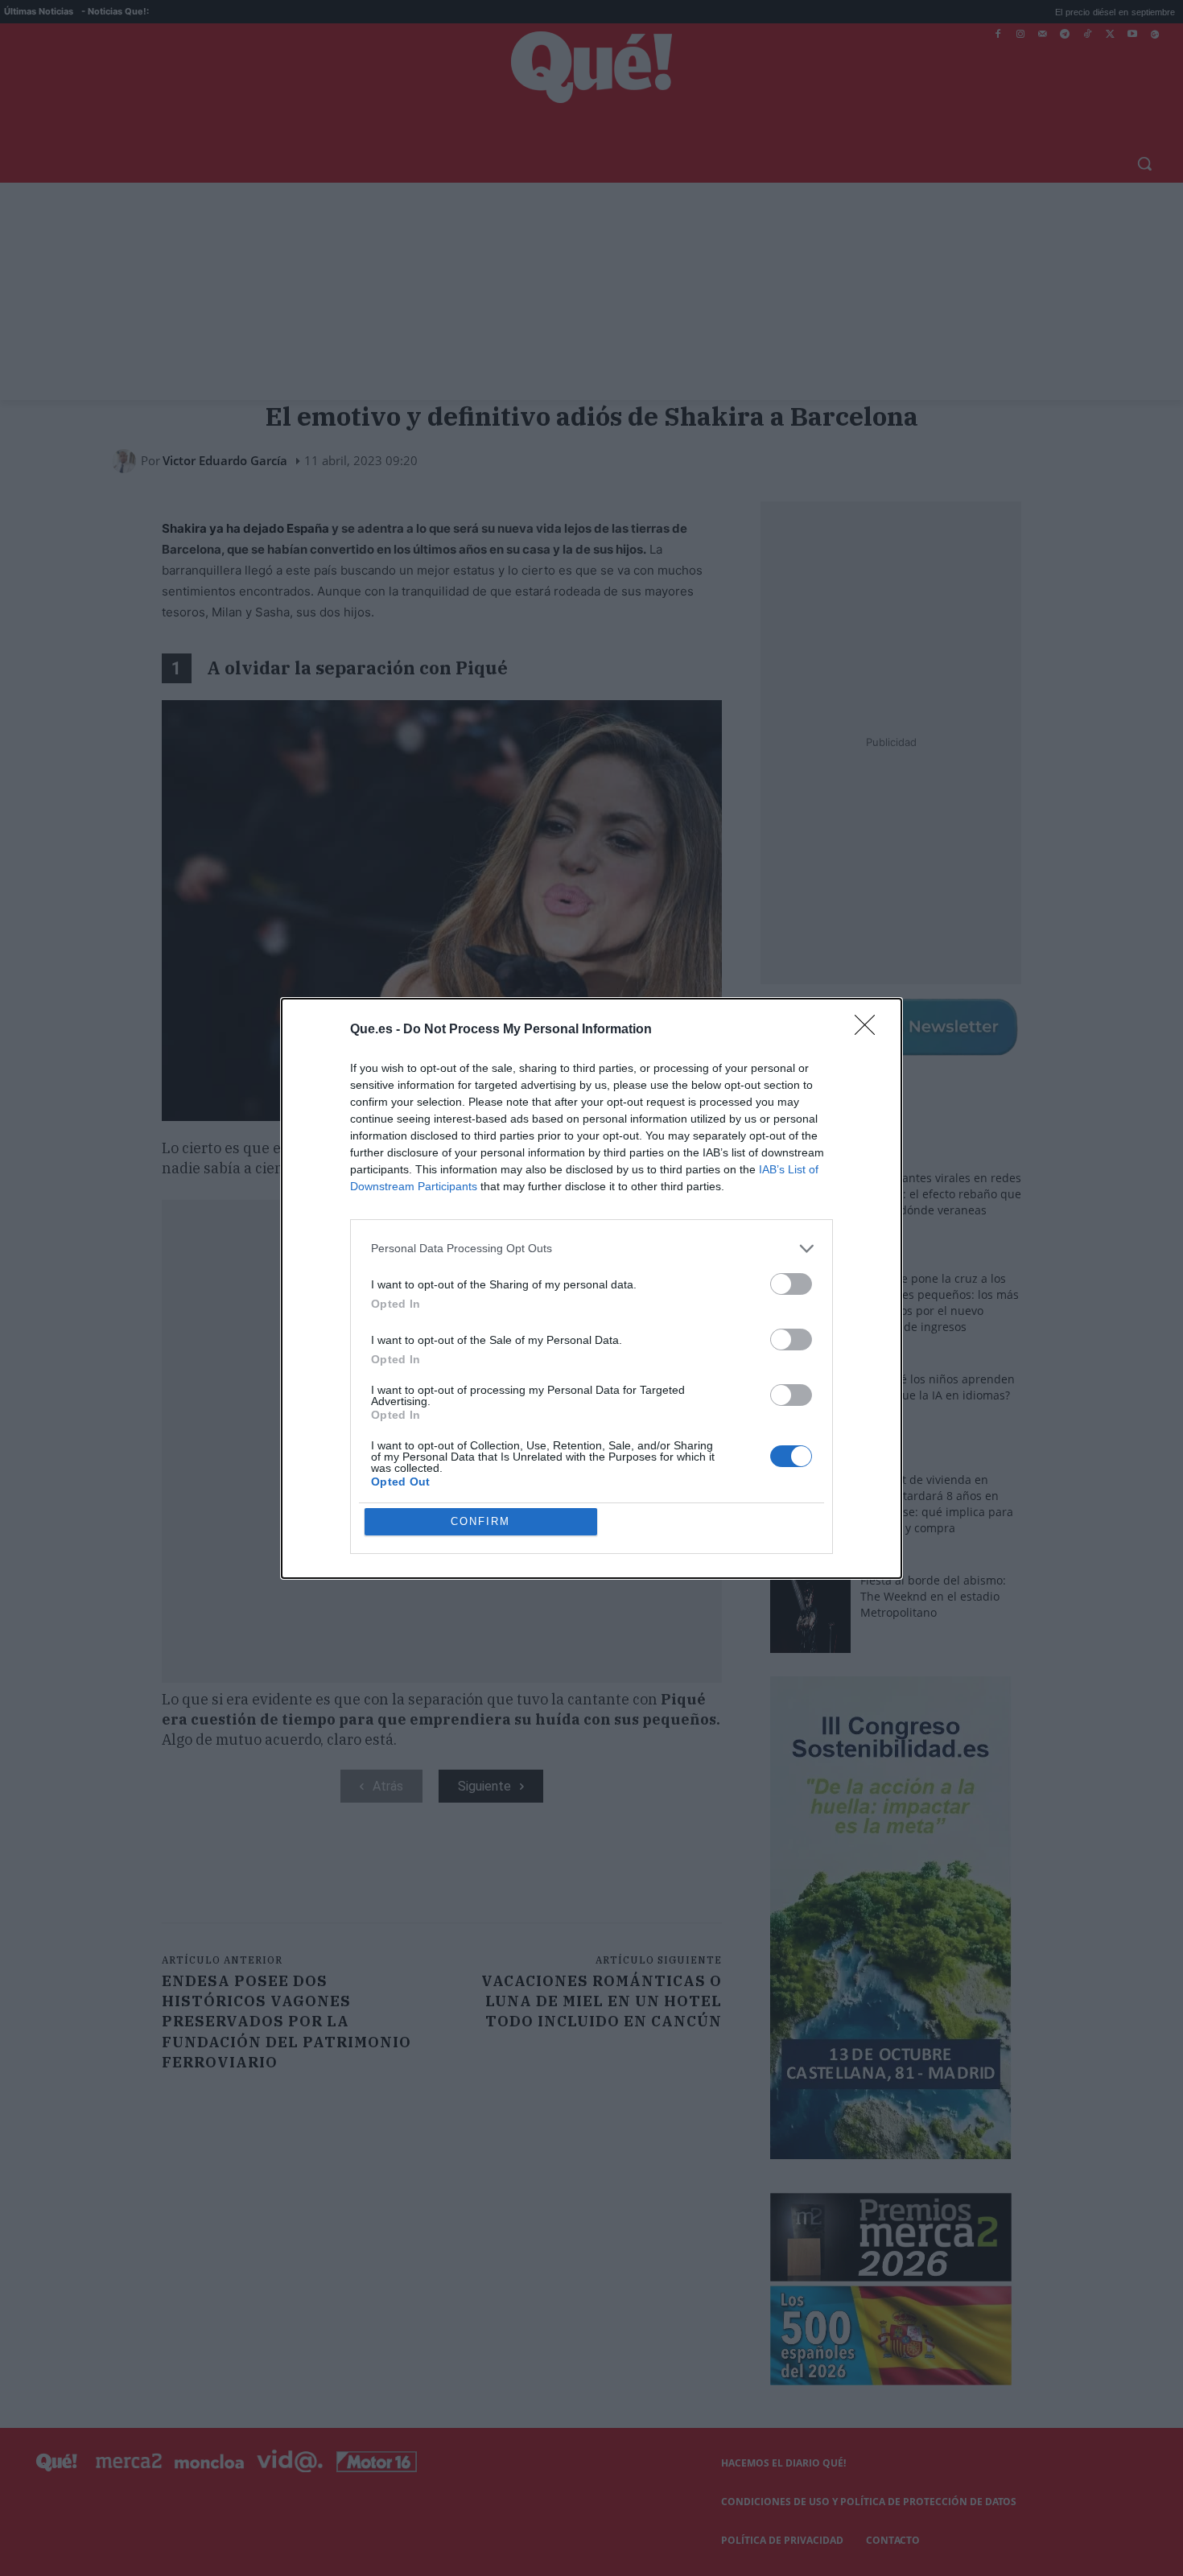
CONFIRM (480, 1521)
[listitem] (591, 1249)
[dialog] (591, 1288)
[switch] (791, 1284)
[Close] (870, 1030)
